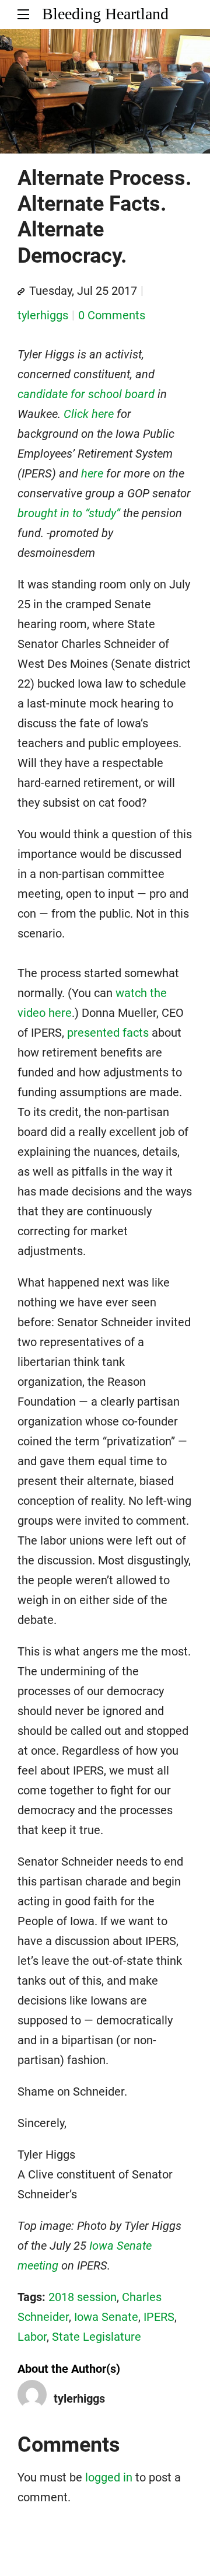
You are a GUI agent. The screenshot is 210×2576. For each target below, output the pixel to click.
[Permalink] (21, 292)
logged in (109, 2477)
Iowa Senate (106, 2317)
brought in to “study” (69, 513)
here (92, 473)
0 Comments (112, 315)
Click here (89, 414)
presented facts (108, 1033)
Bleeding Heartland (105, 14)
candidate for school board (86, 394)
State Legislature (97, 2337)
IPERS (159, 2317)
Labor (32, 2337)
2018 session (83, 2297)
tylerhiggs (43, 315)
